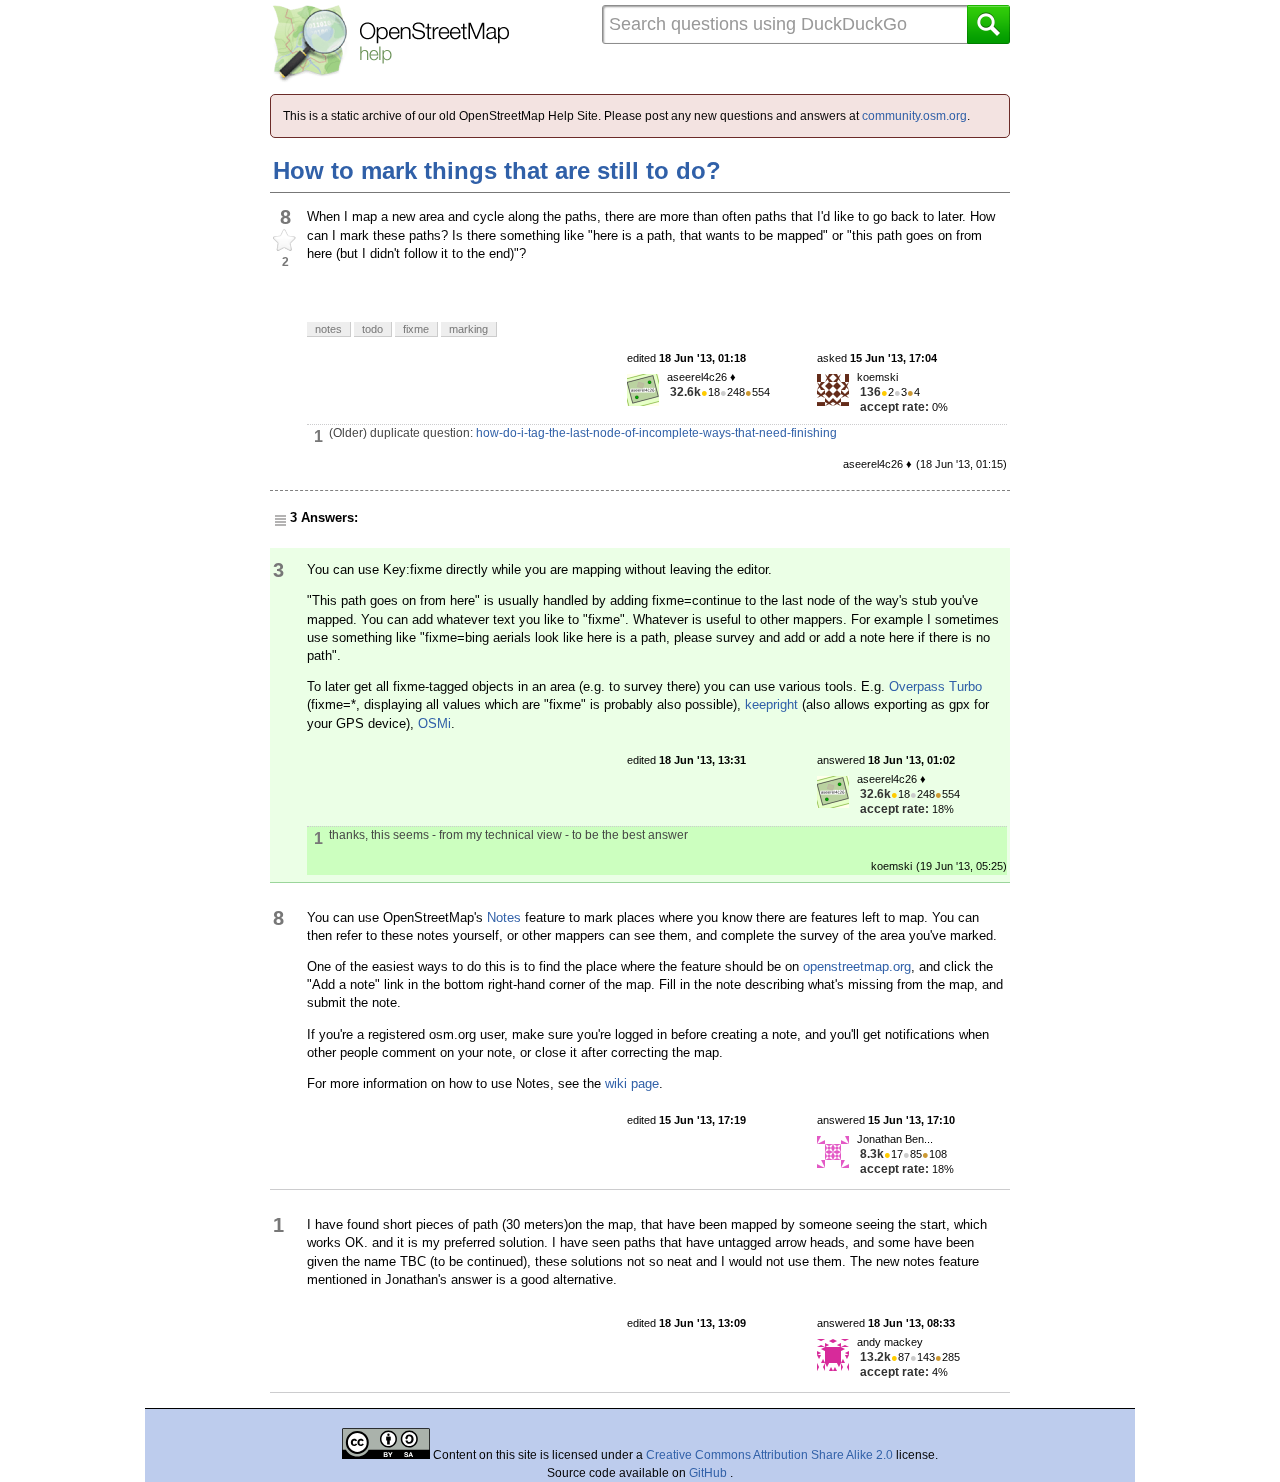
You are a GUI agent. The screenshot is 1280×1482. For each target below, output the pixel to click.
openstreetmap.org (857, 966)
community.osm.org (914, 116)
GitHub (709, 1473)
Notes (504, 917)
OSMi (434, 723)
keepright (771, 704)
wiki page (632, 1083)
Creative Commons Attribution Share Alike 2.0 (769, 1455)
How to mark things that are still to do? (497, 170)
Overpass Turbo (935, 686)
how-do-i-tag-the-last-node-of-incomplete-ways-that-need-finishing (656, 433)
